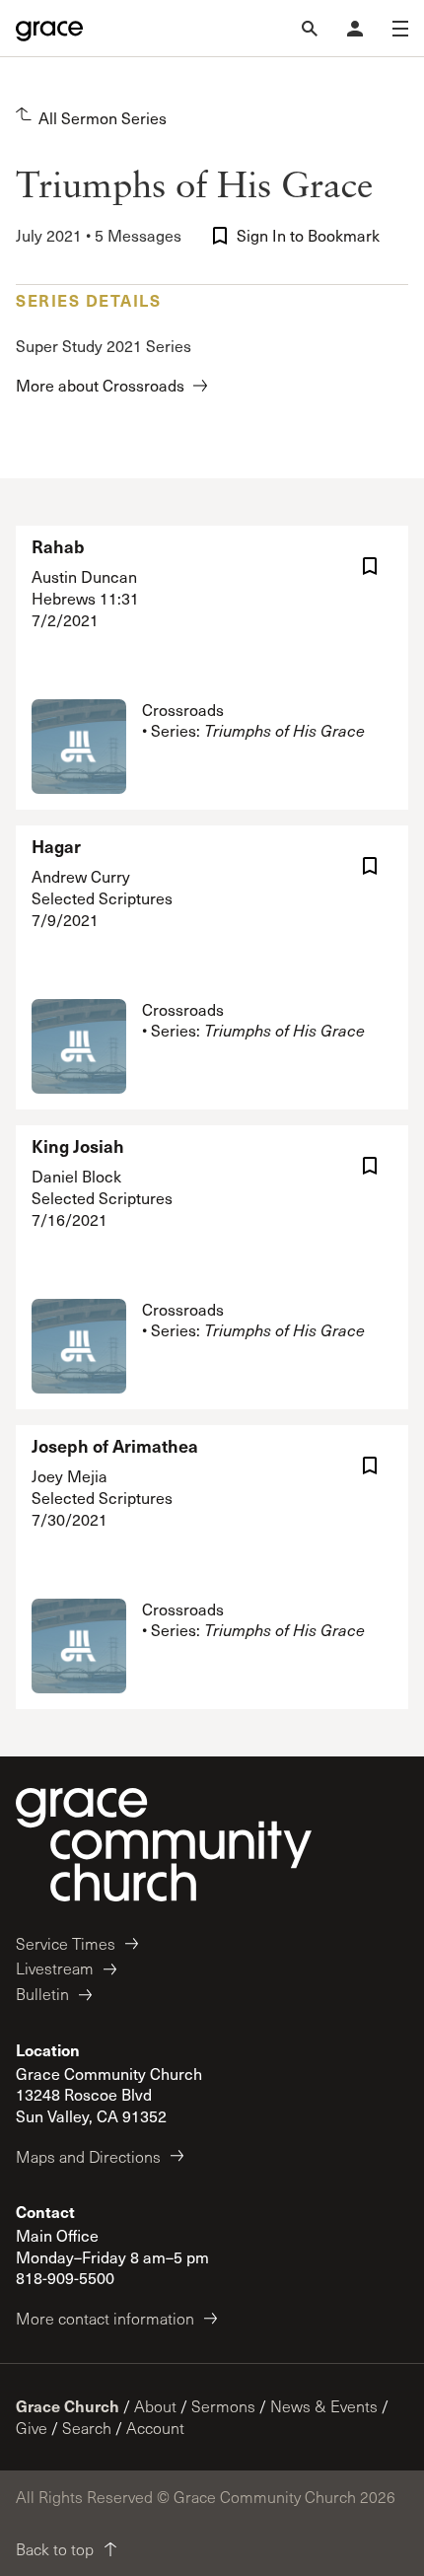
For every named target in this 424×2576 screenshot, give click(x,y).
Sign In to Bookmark (308, 235)
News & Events (324, 2406)
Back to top (55, 2549)
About (155, 2406)
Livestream (55, 1968)
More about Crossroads (100, 385)
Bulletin (42, 1994)
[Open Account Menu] (355, 29)
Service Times (66, 1943)
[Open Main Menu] (400, 29)
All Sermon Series (103, 118)
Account (155, 2428)
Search (87, 2428)
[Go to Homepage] (49, 29)
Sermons (223, 2406)
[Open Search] (310, 29)
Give (32, 2428)
